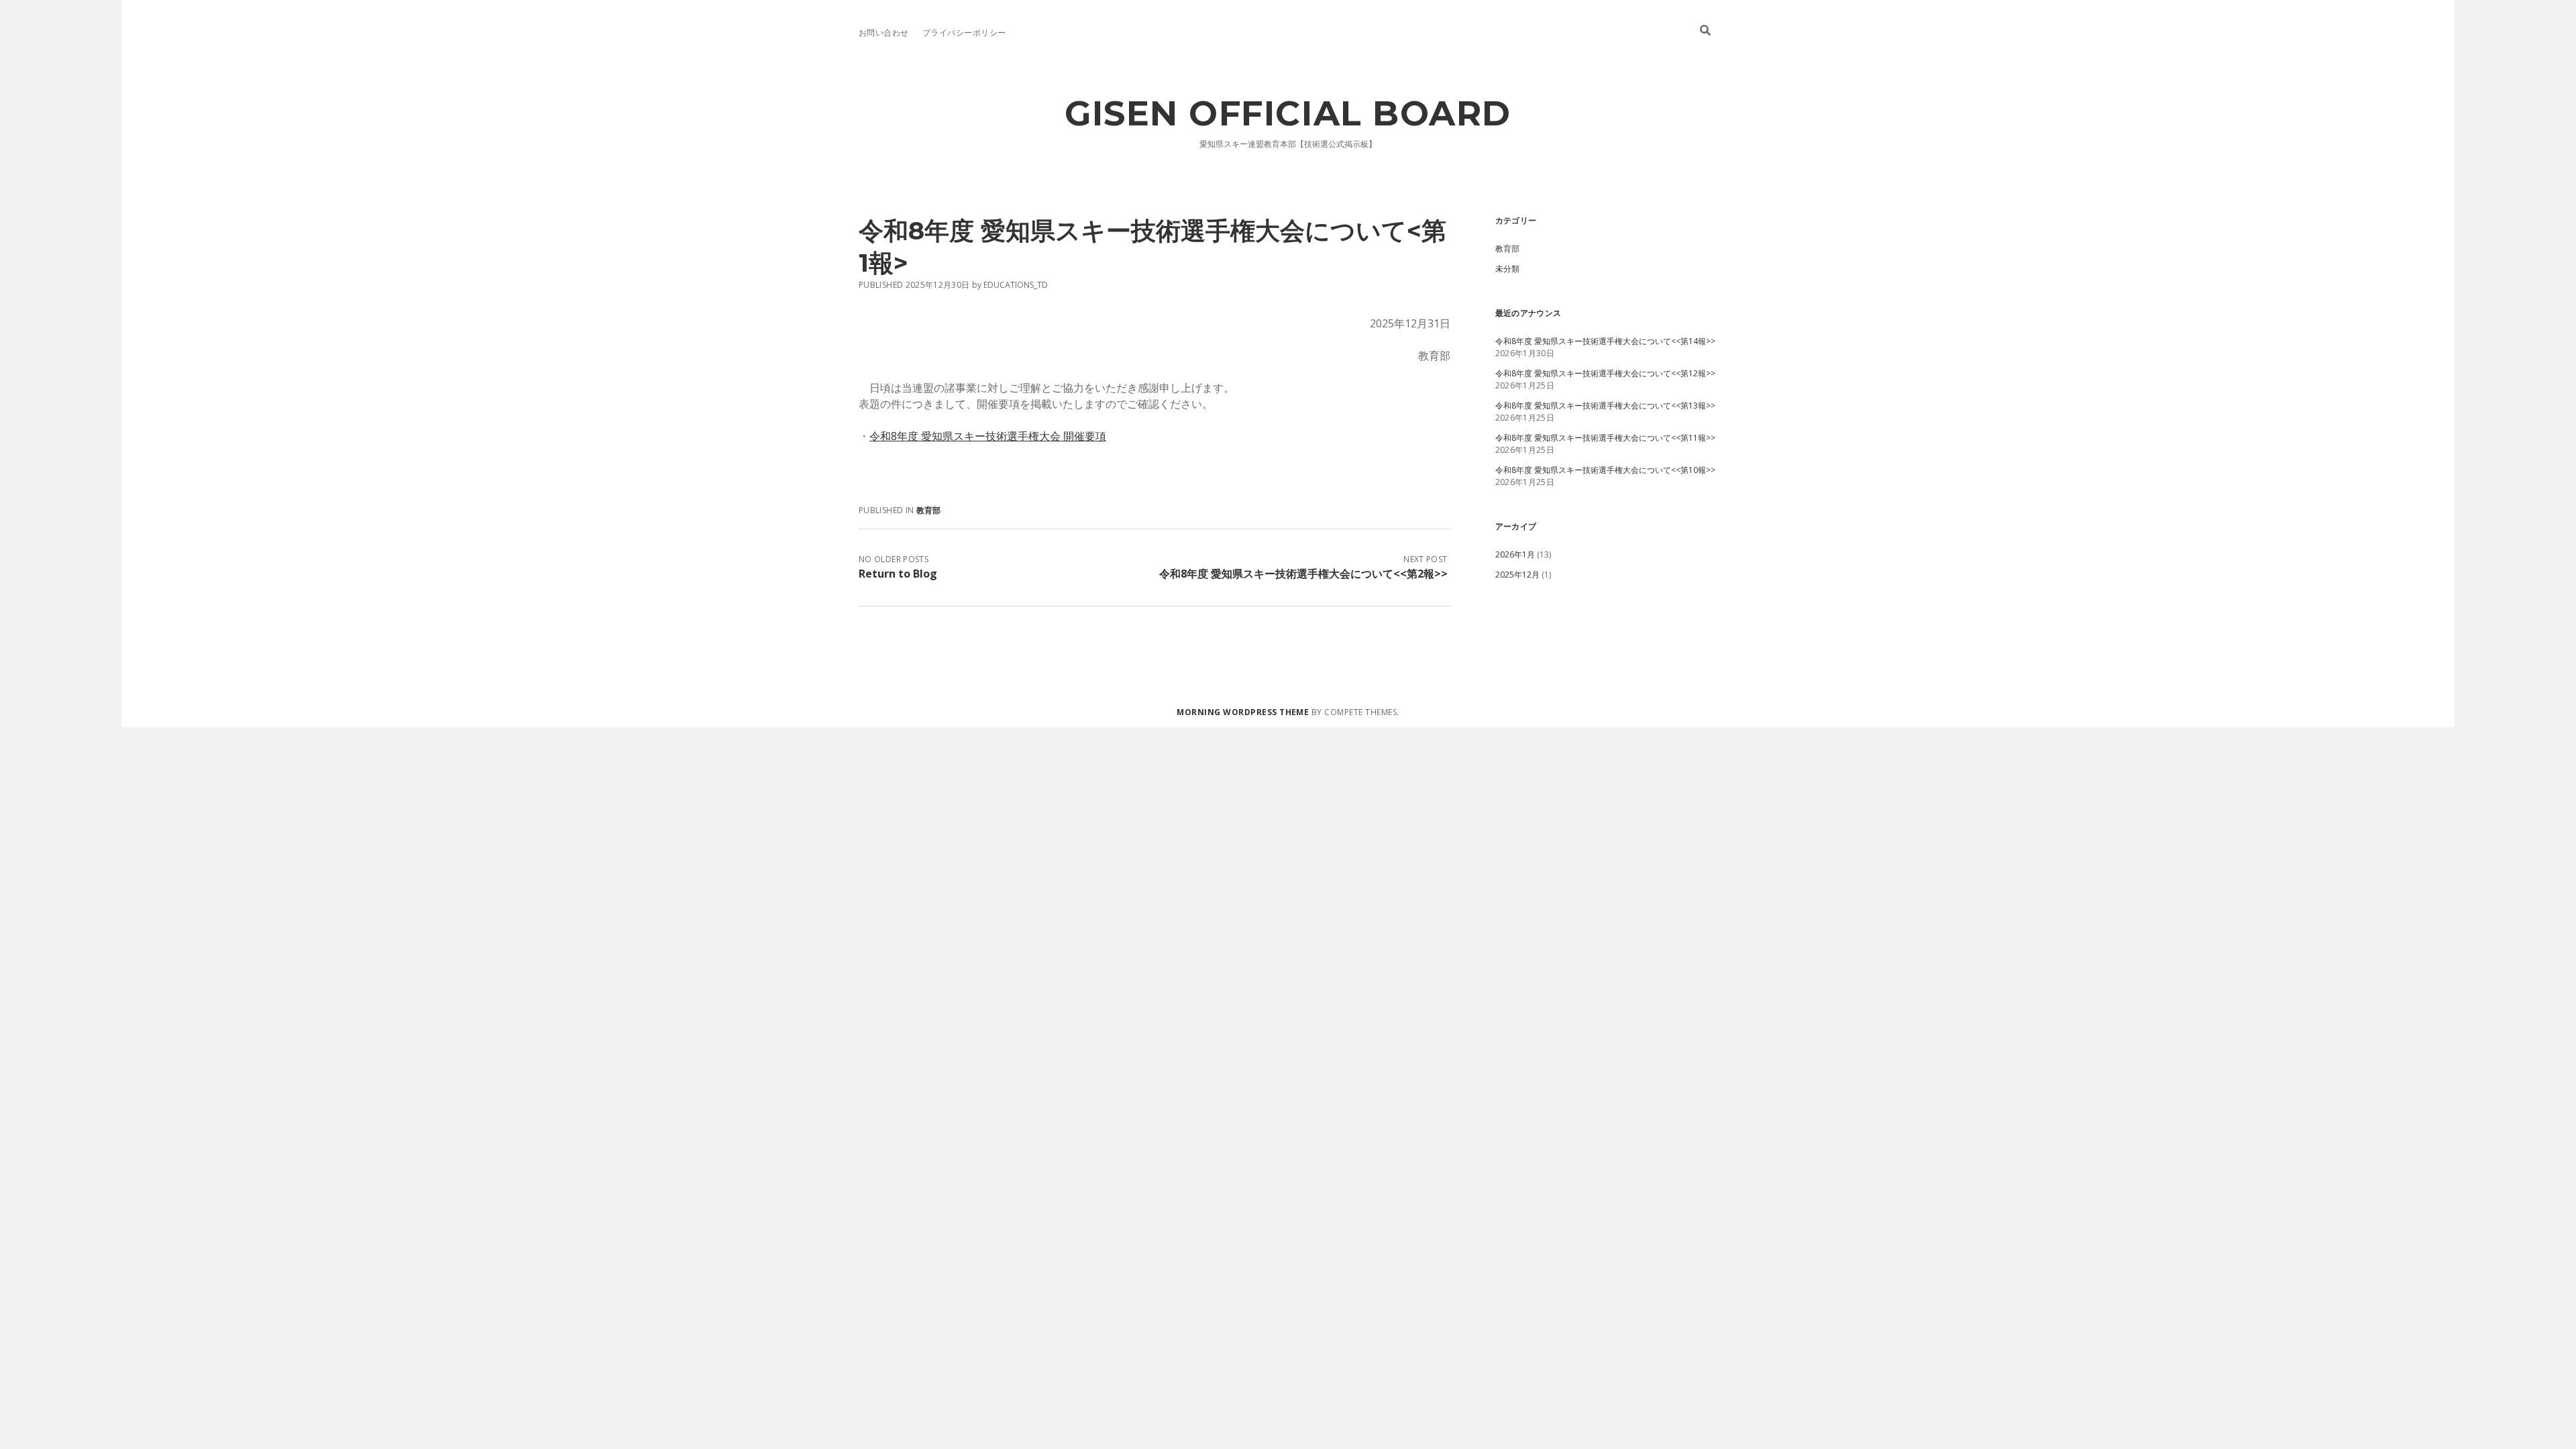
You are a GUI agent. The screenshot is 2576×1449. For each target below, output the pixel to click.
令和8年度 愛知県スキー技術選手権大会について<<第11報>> (1605, 438)
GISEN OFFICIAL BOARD (1288, 113)
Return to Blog (898, 574)
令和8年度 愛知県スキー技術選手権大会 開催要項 (988, 436)
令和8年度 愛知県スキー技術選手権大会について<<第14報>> (1605, 341)
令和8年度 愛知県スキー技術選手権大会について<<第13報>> (1605, 406)
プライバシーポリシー (964, 33)
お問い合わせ (884, 33)
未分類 (1507, 269)
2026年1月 (1515, 554)
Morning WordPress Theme (1243, 712)
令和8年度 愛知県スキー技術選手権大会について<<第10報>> (1605, 470)
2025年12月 (1517, 575)
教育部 (929, 510)
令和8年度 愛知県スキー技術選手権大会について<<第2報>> (1303, 574)
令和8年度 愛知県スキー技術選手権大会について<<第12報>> (1605, 373)
